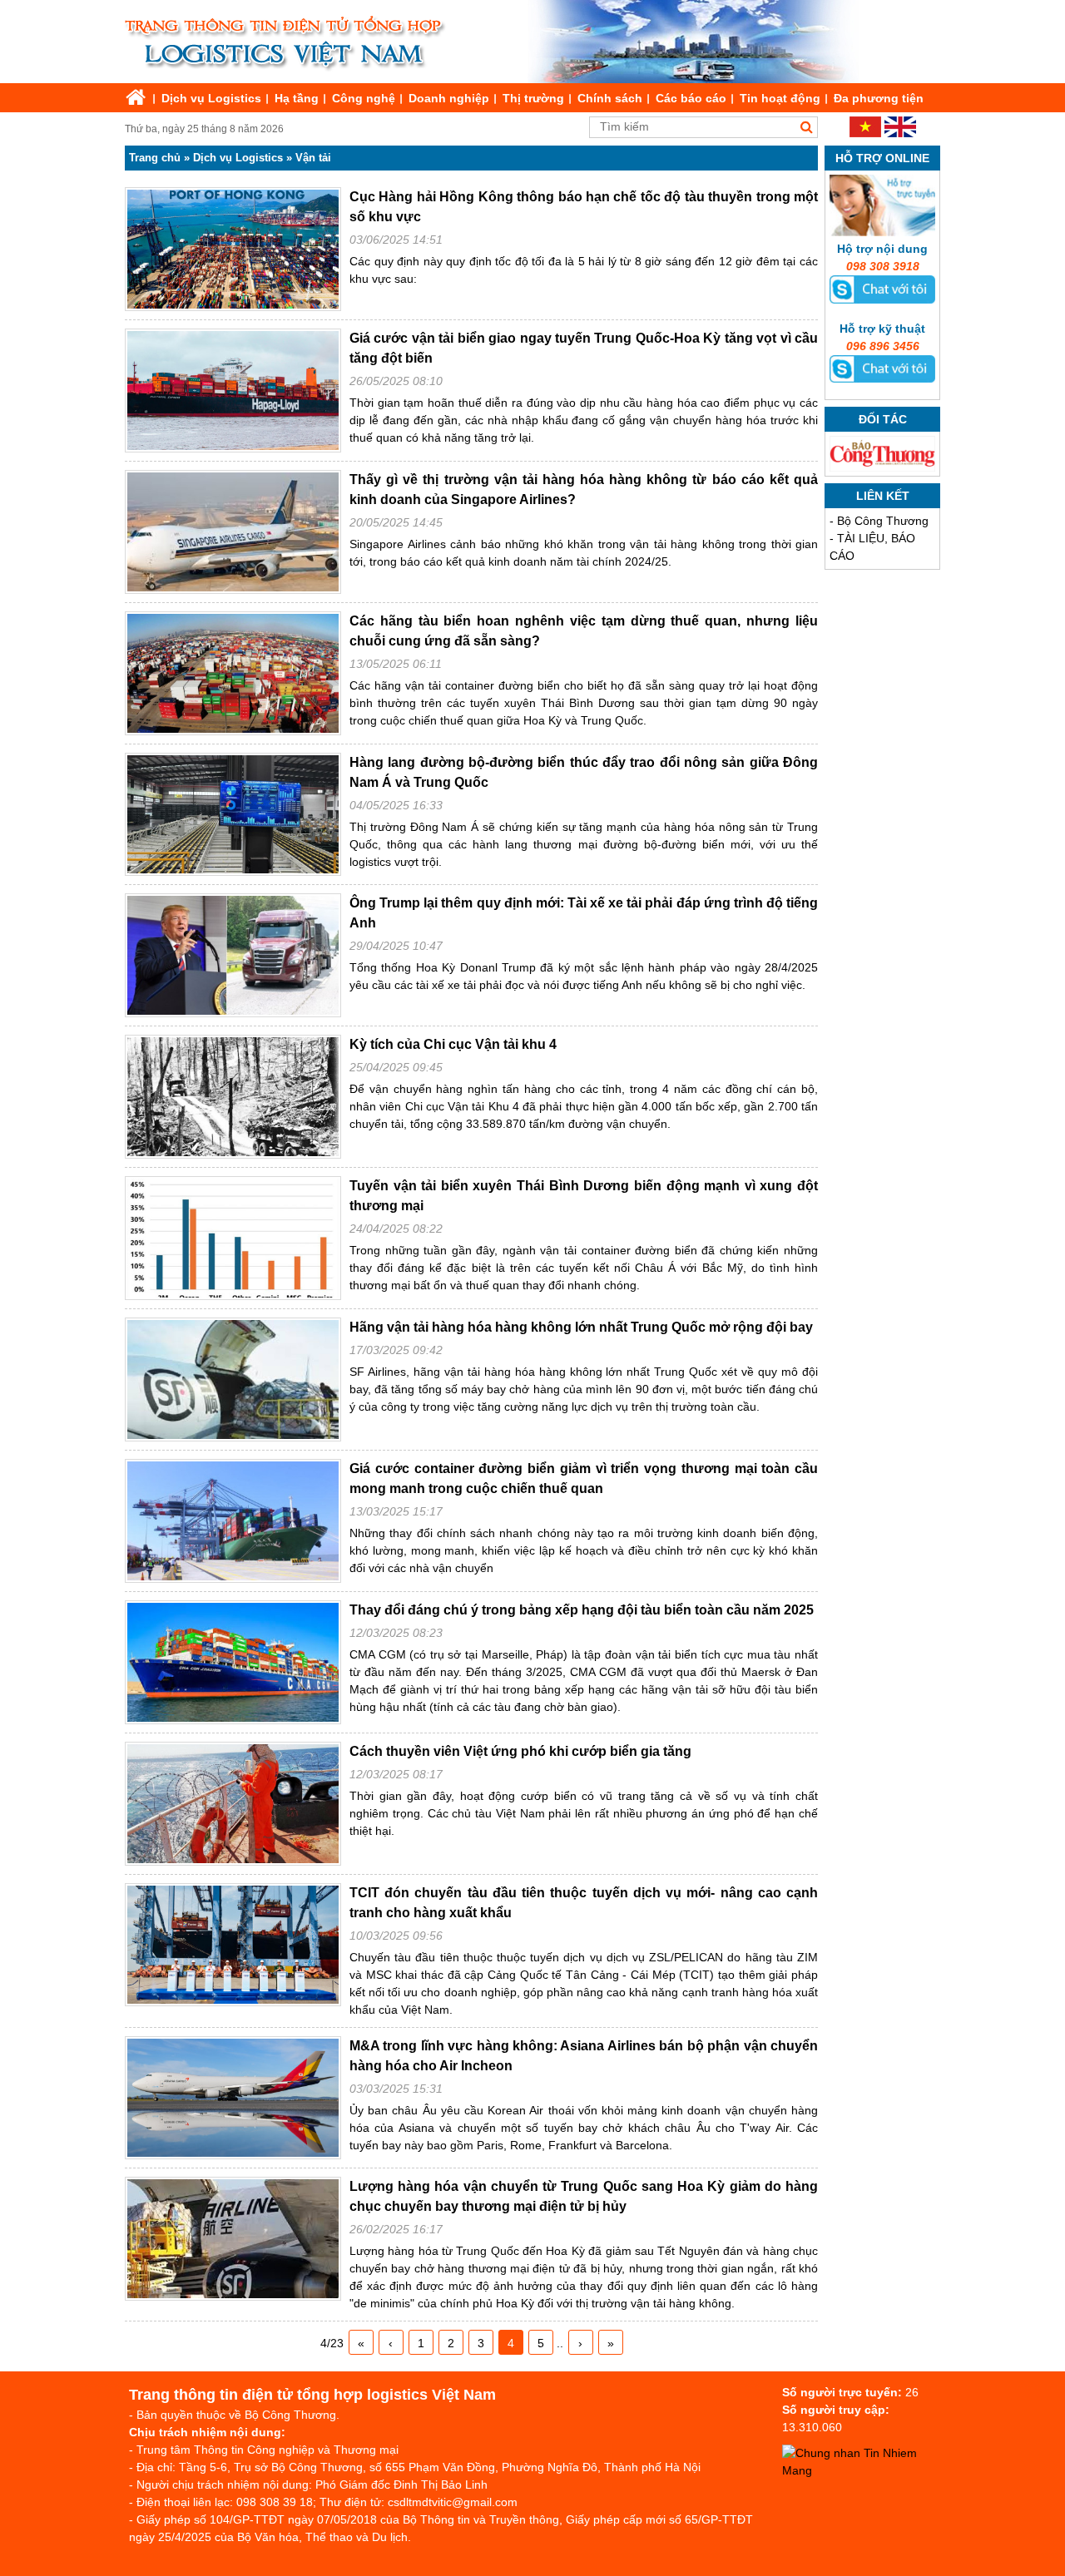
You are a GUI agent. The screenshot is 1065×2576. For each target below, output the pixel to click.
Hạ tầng (297, 98)
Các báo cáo (691, 98)
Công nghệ (364, 98)
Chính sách (610, 98)
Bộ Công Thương (883, 521)
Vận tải (313, 158)
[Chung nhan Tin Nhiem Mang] (865, 2470)
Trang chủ (155, 158)
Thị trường (533, 98)
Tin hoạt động (780, 98)
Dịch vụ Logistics (211, 98)
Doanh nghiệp (449, 98)
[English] (900, 133)
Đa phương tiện (879, 98)
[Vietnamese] (865, 133)
